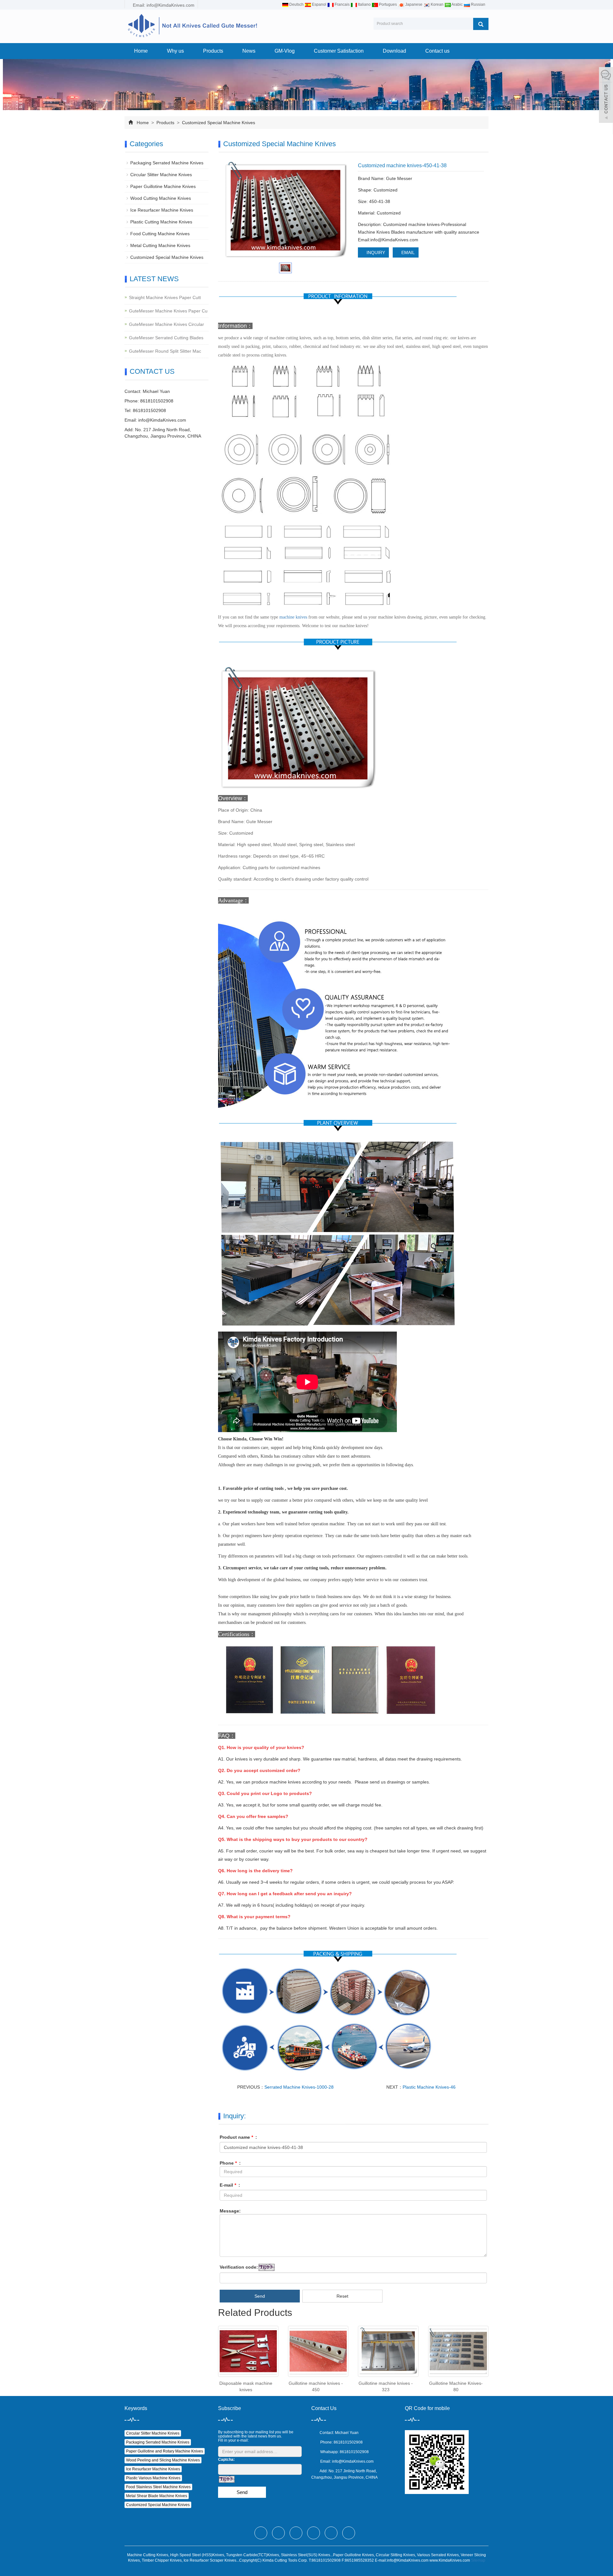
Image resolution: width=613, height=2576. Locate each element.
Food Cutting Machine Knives (160, 234)
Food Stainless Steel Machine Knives (158, 2487)
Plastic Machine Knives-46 (429, 2087)
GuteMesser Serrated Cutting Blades (166, 338)
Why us (175, 51)
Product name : (238, 2137)
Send (260, 2296)
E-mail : (230, 2185)
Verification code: (239, 2267)
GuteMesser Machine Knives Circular (166, 324)
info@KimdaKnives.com (162, 420)
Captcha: (226, 2460)
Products (213, 51)
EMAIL (407, 252)
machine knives (293, 617)
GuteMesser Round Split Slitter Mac (165, 351)
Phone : (230, 2163)
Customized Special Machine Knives (218, 123)
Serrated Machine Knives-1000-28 (299, 2087)
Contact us (437, 51)
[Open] (606, 96)
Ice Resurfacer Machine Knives (162, 210)
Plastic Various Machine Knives (153, 2478)
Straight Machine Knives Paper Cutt (165, 297)
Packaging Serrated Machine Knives (167, 163)
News (249, 51)
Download (394, 51)
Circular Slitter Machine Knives (161, 175)
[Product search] (481, 24)
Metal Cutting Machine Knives (160, 245)
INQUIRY (375, 252)
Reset (342, 2296)
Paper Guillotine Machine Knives (163, 186)
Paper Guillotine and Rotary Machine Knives (165, 2451)
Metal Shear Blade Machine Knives (157, 2496)
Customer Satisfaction (339, 51)
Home (141, 51)
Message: (230, 2211)
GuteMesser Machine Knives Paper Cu (168, 311)
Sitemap (478, 2560)
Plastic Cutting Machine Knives (161, 222)
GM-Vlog (285, 51)
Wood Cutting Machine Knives (161, 198)
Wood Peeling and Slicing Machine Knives (163, 2460)
